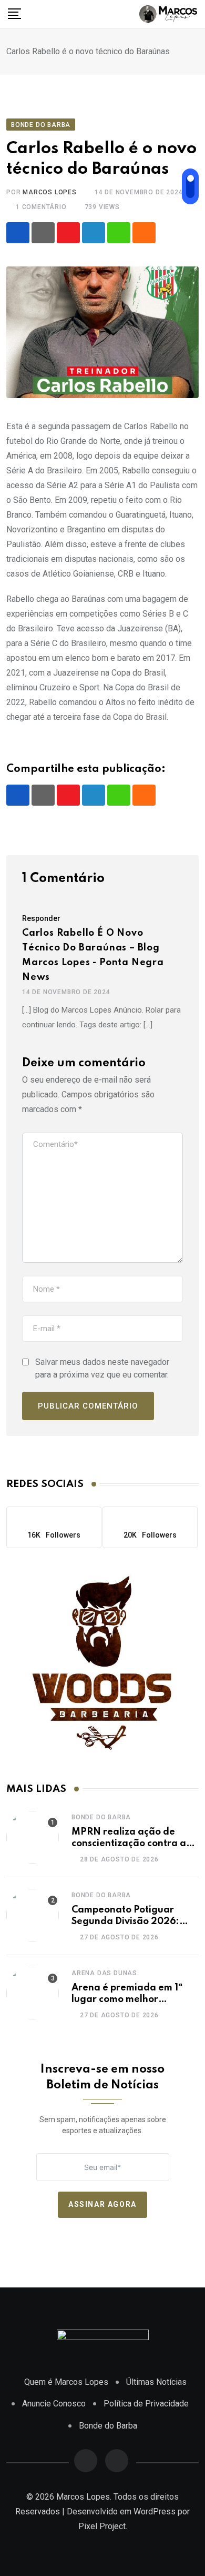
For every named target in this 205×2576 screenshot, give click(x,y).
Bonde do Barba (101, 1817)
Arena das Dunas (104, 1973)
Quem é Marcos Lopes (66, 2382)
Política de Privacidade (146, 2404)
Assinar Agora (102, 2205)
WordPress (155, 2511)
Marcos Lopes (50, 192)
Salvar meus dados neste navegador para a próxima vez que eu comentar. (102, 1368)
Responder (41, 918)
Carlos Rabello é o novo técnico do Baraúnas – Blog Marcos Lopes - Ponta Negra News (93, 955)
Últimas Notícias (156, 2382)
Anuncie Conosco (54, 2404)
